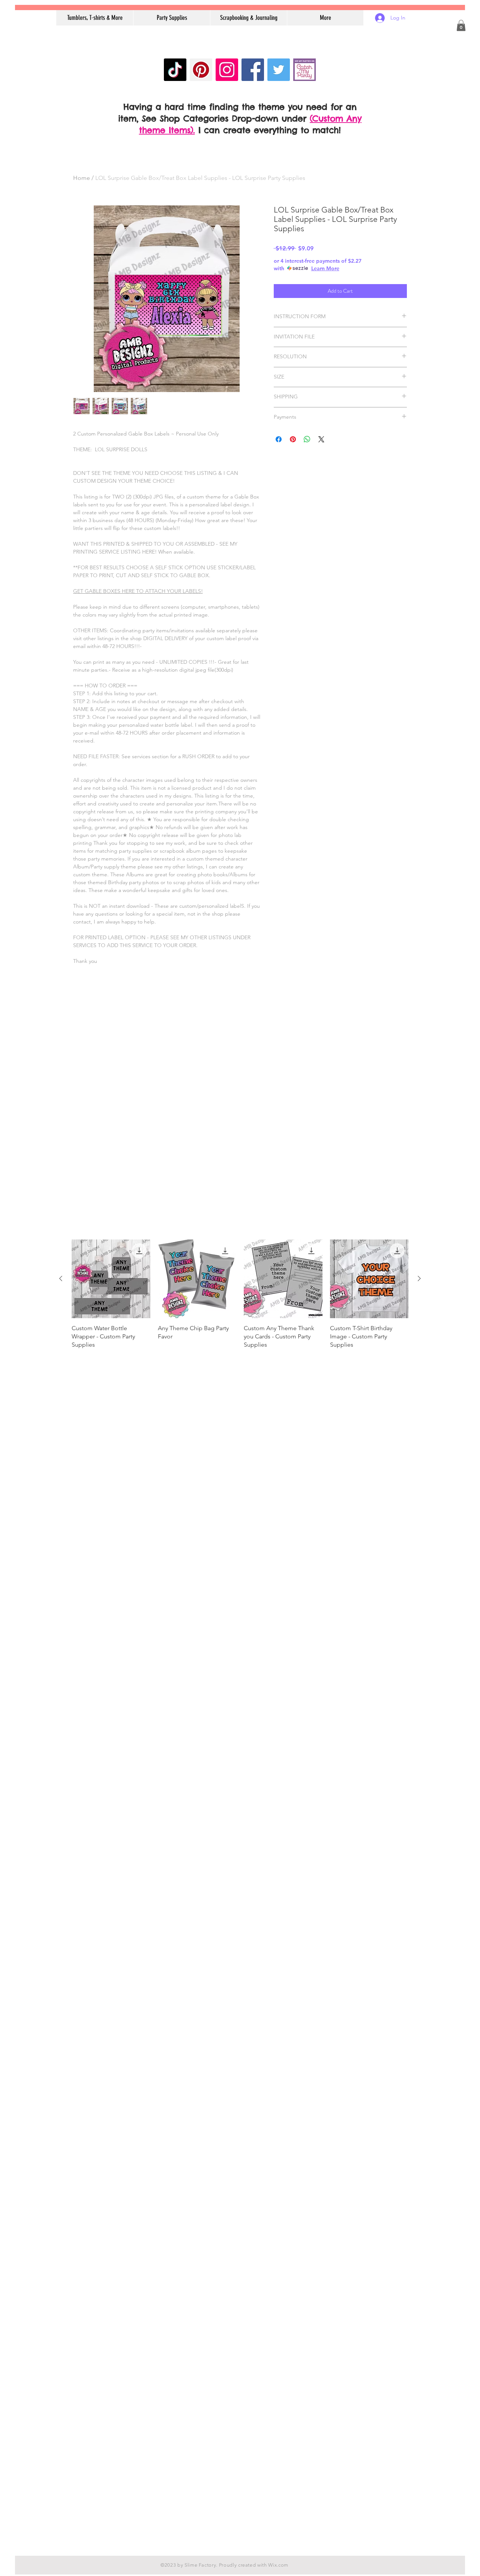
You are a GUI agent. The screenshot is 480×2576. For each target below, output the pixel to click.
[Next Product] (419, 1278)
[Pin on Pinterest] (293, 439)
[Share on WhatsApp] (307, 439)
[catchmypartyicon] (304, 70)
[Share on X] (321, 439)
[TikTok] (175, 70)
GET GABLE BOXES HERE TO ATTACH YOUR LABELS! (138, 591)
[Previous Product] (61, 1278)
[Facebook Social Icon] (253, 70)
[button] (461, 25)
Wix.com (278, 2565)
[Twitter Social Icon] (279, 70)
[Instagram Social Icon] (227, 70)
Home (82, 178)
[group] (240, 1298)
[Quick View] (111, 1279)
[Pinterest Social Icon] (201, 70)
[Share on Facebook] (279, 439)
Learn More (325, 268)
